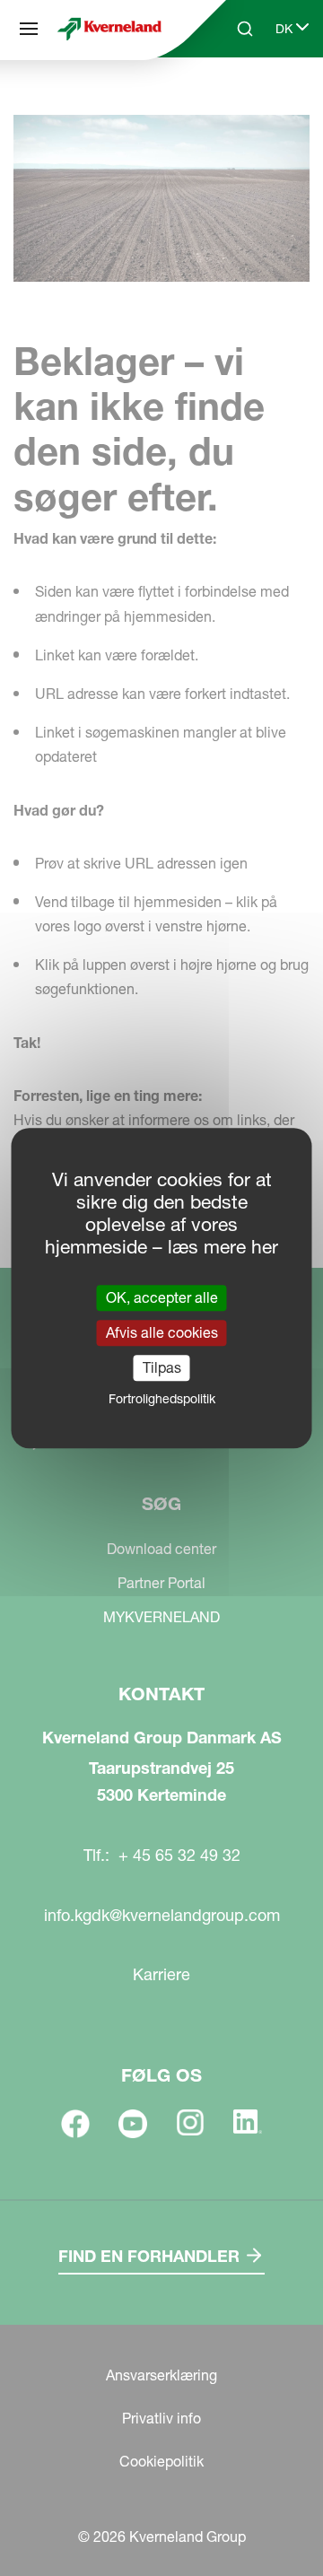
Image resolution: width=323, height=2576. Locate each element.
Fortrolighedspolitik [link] (162, 1399)
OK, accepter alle (162, 1297)
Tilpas (162, 1367)
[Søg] (29, 29)
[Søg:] (232, 97)
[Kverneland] (109, 29)
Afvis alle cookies (162, 1332)
